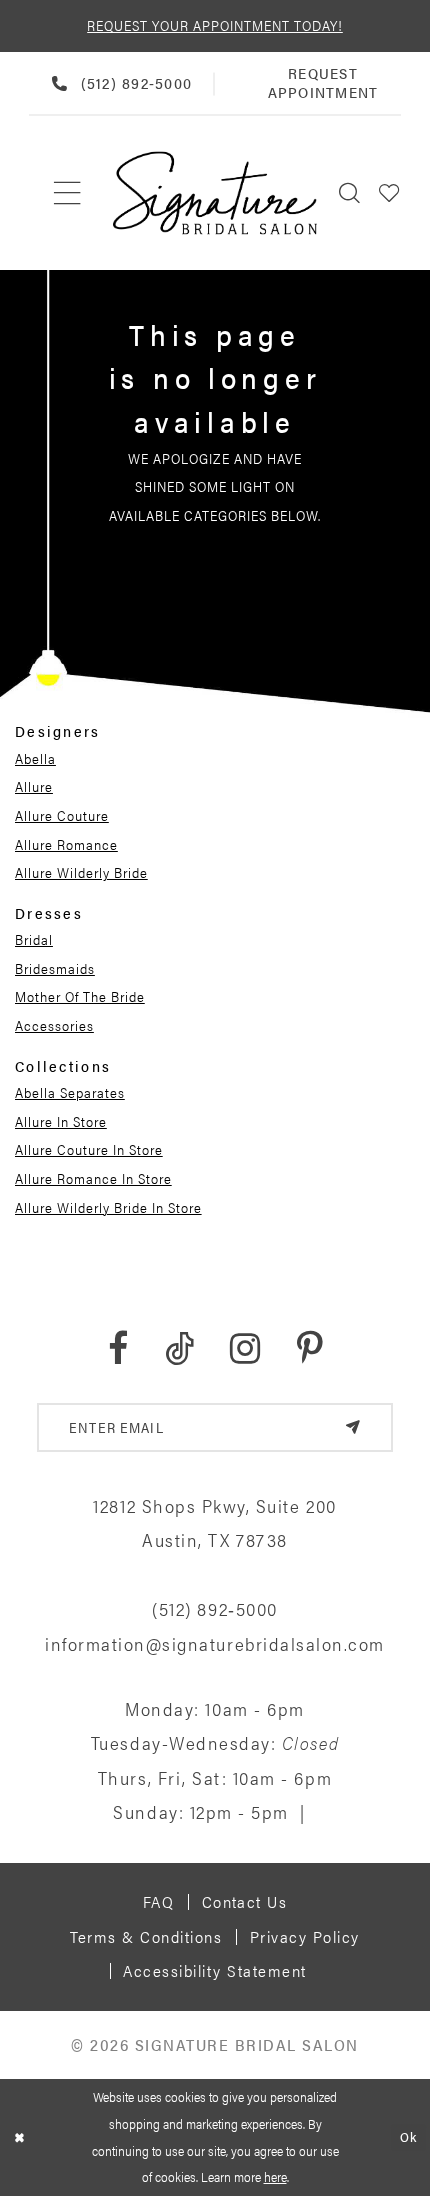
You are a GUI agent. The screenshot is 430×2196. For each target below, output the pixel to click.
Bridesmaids (55, 968)
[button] (390, 192)
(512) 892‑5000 (214, 1608)
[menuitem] (68, 193)
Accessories (54, 1025)
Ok (408, 2136)
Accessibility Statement (214, 1970)
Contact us (245, 1901)
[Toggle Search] (350, 192)
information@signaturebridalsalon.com (215, 1643)
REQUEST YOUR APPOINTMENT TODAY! (215, 25)
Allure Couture (62, 815)
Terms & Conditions (146, 1936)
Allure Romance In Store (93, 1178)
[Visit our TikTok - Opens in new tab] (179, 1349)
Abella (35, 758)
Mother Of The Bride (80, 996)
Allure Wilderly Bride (81, 872)
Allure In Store (61, 1121)
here (275, 2176)
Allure (34, 786)
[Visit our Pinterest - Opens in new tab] (309, 1349)
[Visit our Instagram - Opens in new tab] (245, 1349)
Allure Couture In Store (89, 1149)
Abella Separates (70, 1092)
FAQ (158, 1901)
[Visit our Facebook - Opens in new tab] (118, 1349)
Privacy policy (305, 1936)
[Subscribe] (353, 1428)
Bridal (34, 939)
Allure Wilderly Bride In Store (108, 1207)
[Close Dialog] (19, 2138)
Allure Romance (66, 844)
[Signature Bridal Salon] (215, 192)
